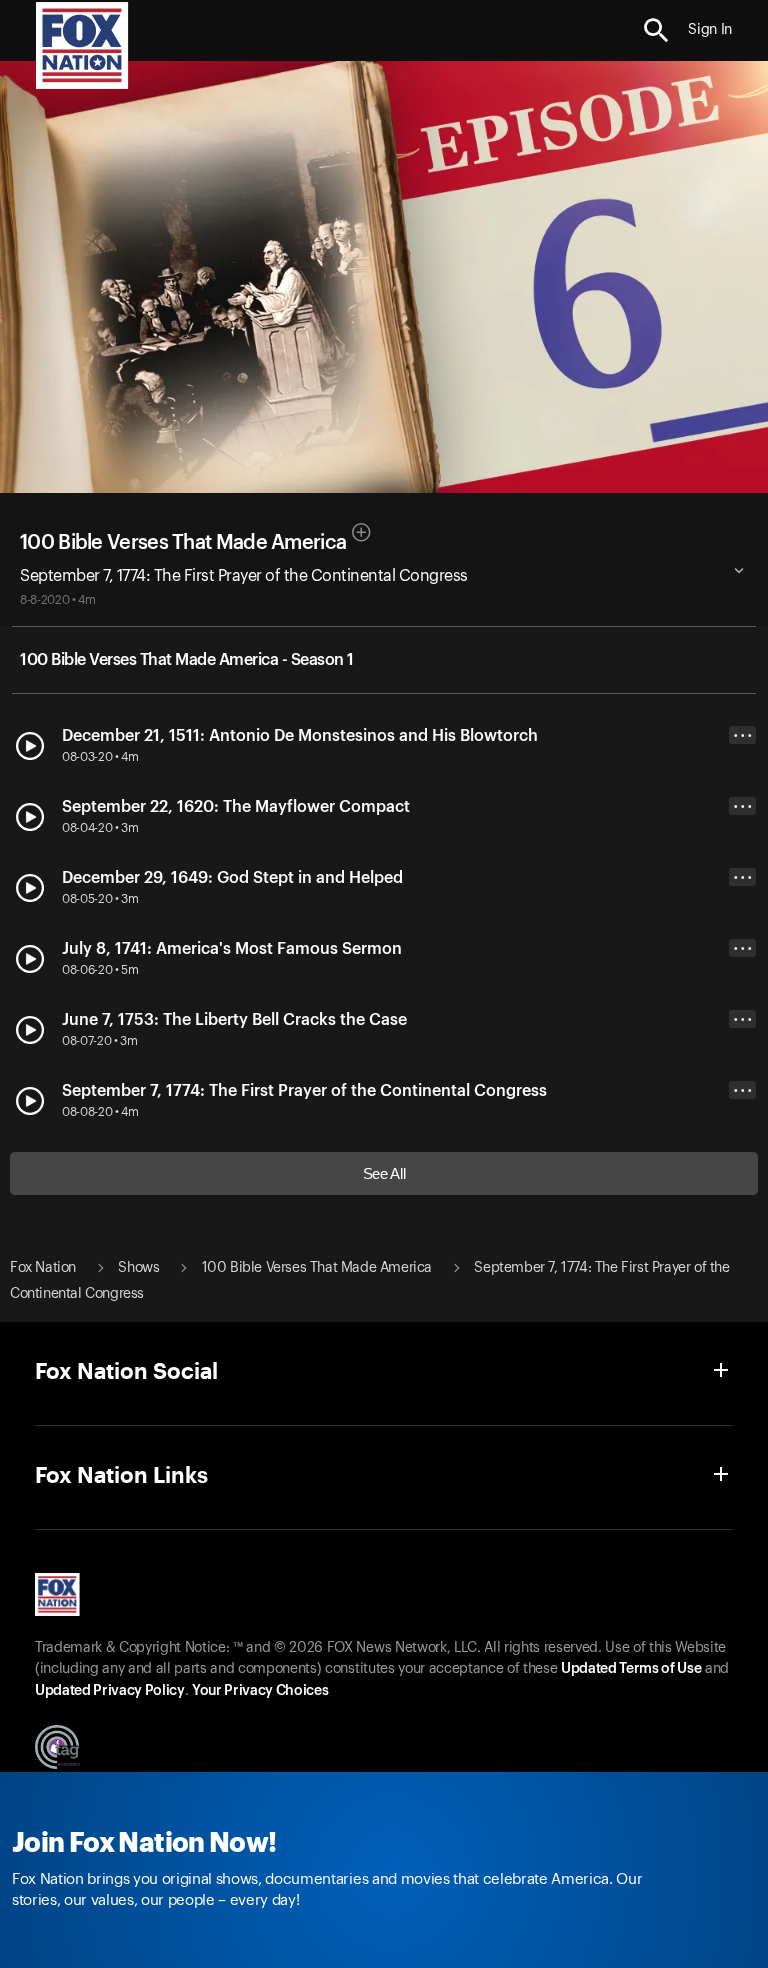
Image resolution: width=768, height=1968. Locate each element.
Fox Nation (43, 1268)
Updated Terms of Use (631, 1669)
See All (384, 1173)
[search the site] (656, 30)
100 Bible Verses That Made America (183, 543)
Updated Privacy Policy (110, 1691)
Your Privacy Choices (260, 1691)
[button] (656, 30)
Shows (138, 1268)
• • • (743, 735)
